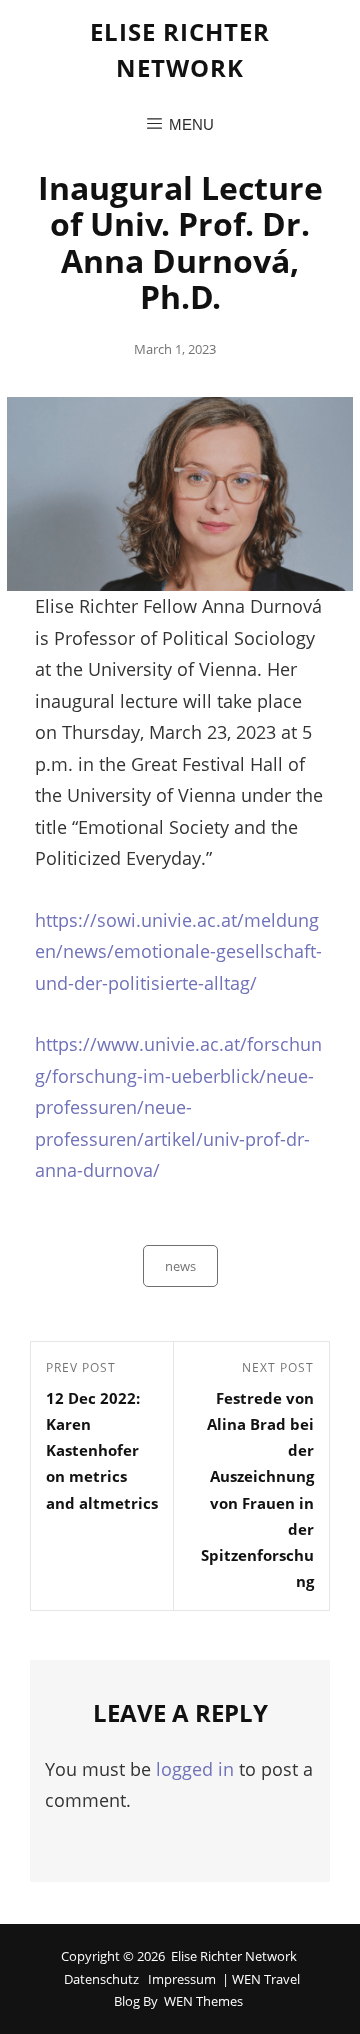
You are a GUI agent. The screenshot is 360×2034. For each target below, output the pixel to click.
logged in (195, 1769)
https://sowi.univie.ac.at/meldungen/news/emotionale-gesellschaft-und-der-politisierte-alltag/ (178, 951)
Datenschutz (101, 1979)
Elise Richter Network (234, 1956)
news (180, 1266)
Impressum (182, 1979)
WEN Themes (203, 2001)
